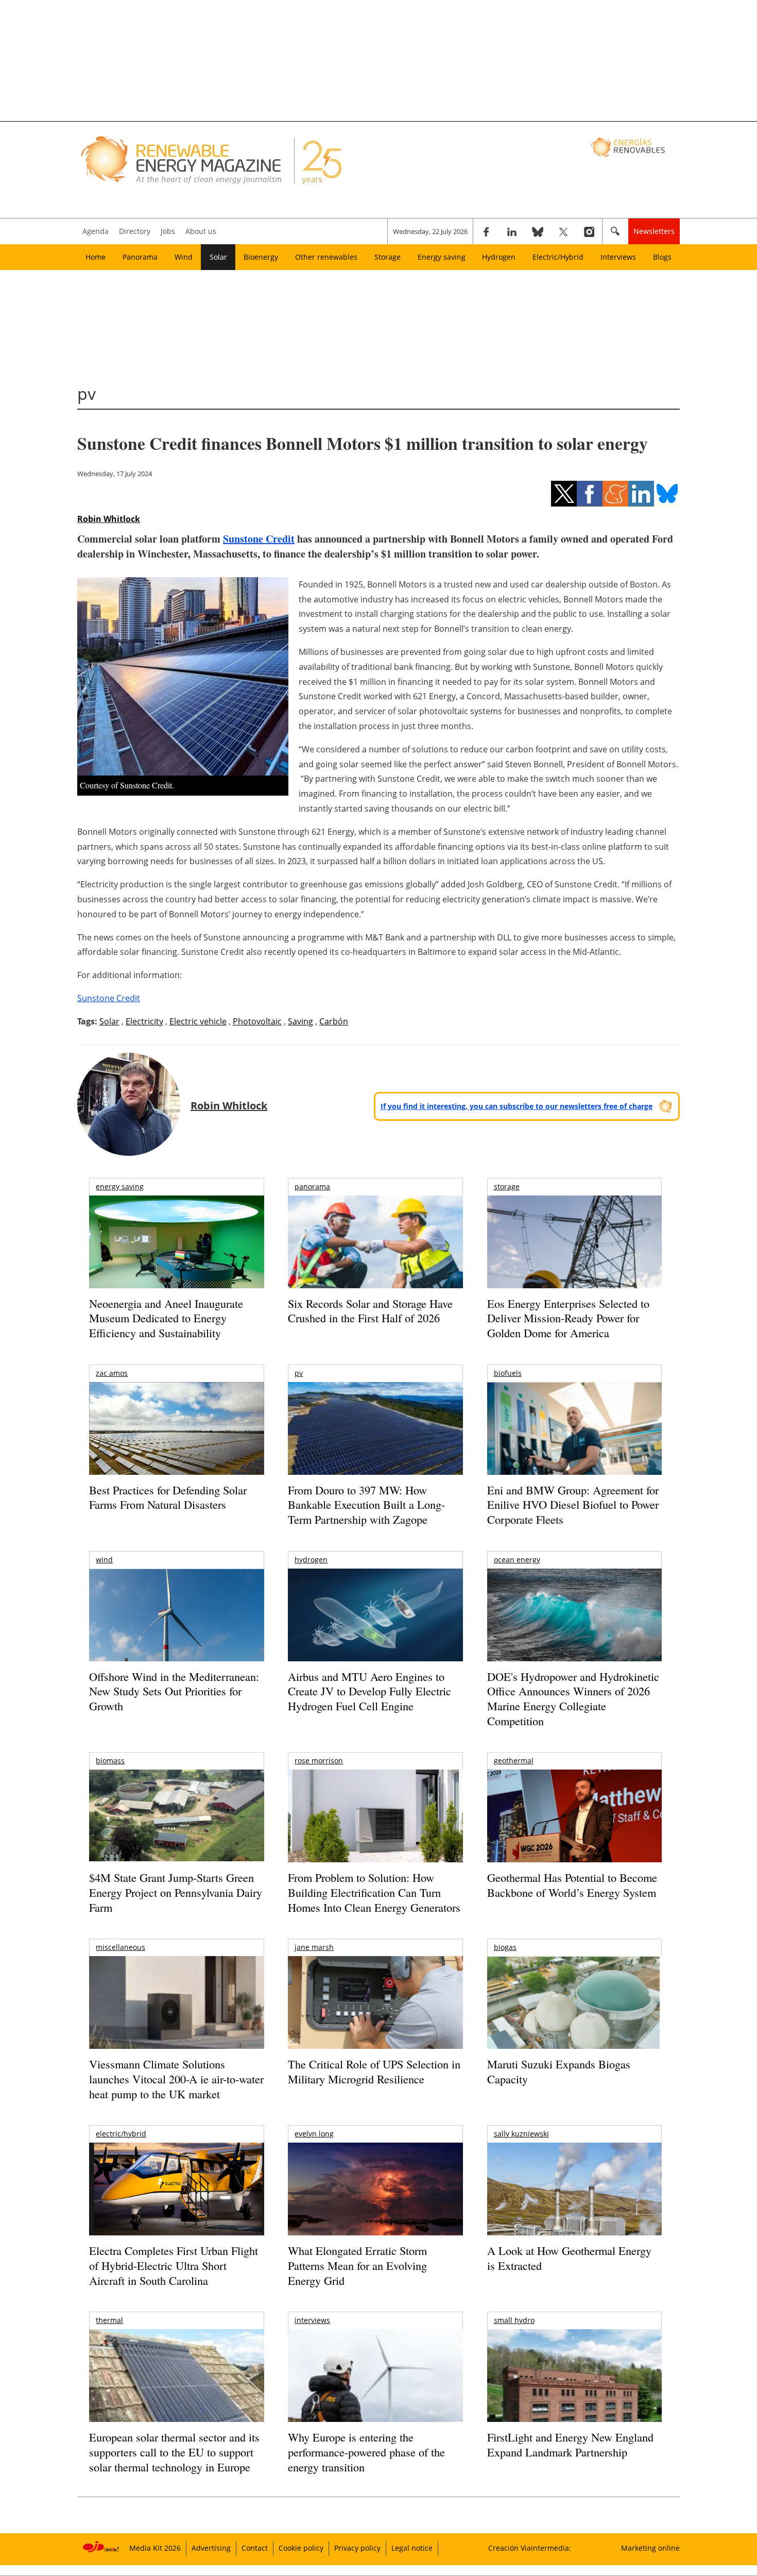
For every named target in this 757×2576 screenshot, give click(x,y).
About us (201, 231)
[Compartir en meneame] (615, 494)
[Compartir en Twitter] (564, 494)
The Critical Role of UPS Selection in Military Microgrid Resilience (374, 2072)
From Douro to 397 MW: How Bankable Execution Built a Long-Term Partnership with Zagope (366, 1505)
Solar (218, 257)
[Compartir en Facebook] (590, 494)
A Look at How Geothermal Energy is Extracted (569, 2258)
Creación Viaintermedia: (530, 2548)
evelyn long (314, 2134)
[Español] (629, 147)
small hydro (514, 2320)
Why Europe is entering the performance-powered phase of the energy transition (366, 2452)
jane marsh (314, 1947)
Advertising (211, 2548)
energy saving (120, 1186)
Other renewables (326, 257)
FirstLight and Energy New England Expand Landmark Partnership (570, 2445)
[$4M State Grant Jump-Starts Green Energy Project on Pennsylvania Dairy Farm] (176, 1817)
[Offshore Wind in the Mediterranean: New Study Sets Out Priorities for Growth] (176, 1637)
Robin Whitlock (109, 519)
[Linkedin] (512, 231)
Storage (388, 257)
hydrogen (311, 1560)
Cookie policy (301, 2548)
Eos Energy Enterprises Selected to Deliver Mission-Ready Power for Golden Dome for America (568, 1318)
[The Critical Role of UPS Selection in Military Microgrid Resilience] (375, 2017)
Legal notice (412, 2548)
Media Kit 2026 (155, 2548)
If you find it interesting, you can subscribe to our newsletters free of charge (517, 1106)
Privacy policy (357, 2548)
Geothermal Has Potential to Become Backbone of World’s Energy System (572, 1885)
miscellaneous (121, 1947)
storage (507, 1186)
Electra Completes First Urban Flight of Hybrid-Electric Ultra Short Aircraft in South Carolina (174, 2265)
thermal (109, 2320)
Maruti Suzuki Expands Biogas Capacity (559, 2072)
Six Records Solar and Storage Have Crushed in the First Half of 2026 (370, 1311)
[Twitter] (563, 231)
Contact (255, 2548)
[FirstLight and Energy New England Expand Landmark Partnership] (574, 2399)
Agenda (96, 231)
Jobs (168, 231)
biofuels (508, 1373)
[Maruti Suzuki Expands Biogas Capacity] (574, 2023)
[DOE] (574, 1629)
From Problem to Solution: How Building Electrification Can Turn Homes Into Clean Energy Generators (374, 1892)
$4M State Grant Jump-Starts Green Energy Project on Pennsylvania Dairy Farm (176, 1892)
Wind (184, 257)
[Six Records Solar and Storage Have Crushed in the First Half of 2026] (375, 1255)
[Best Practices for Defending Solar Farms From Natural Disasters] (176, 1443)
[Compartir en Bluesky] (667, 494)
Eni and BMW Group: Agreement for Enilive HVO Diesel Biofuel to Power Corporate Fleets (573, 1505)
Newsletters (654, 231)
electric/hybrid (121, 2134)
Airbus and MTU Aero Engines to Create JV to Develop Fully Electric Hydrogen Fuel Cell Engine (369, 1691)
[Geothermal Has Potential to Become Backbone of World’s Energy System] (574, 1830)
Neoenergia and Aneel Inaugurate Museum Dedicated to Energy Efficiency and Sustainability (166, 1318)
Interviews (618, 257)
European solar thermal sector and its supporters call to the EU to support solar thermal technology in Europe (174, 2452)
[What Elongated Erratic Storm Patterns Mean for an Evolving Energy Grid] (375, 2194)
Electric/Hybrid (558, 257)
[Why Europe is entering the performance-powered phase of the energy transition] (375, 2390)
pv (299, 1373)
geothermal (514, 1761)
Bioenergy (261, 257)
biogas (505, 1947)
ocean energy (517, 1560)
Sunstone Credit (259, 539)
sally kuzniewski (521, 2134)
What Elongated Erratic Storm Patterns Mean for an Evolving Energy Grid (357, 2265)
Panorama (140, 257)
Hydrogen (499, 257)
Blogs (662, 257)
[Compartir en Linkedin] (641, 494)
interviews (312, 2320)
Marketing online (650, 2548)
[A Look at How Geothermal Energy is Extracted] (574, 2209)
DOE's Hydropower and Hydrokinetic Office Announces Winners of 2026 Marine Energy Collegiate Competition (573, 1699)
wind (104, 1560)
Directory (135, 231)
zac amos (112, 1373)
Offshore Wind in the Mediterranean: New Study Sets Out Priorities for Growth (174, 1691)
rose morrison (319, 1761)
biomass (110, 1761)
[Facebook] (486, 231)
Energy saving (442, 257)
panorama (312, 1186)
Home (96, 257)
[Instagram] (589, 231)
